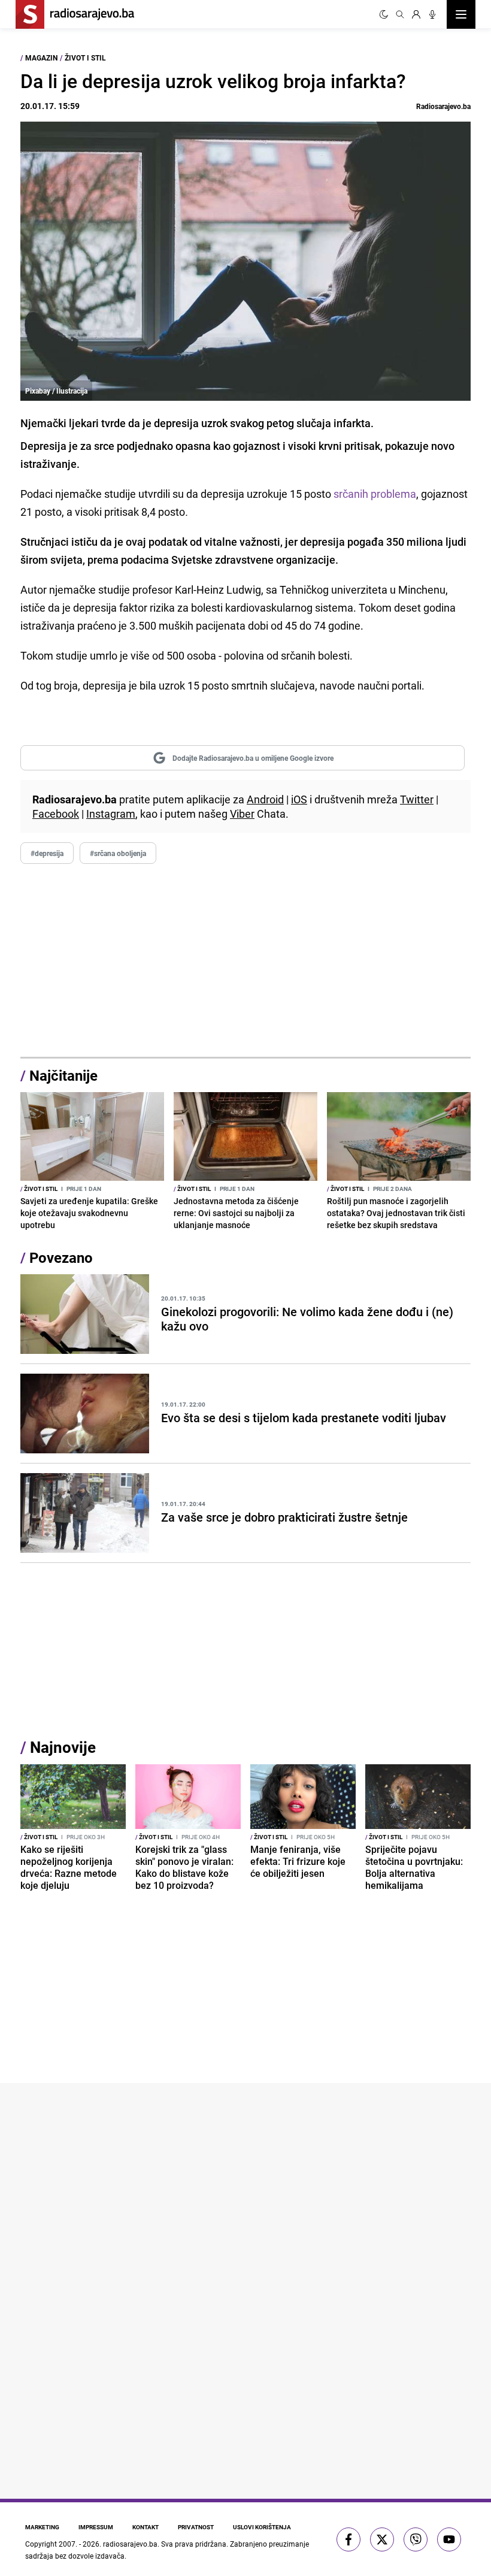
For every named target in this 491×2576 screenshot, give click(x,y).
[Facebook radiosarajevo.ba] (348, 2539)
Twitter (417, 799)
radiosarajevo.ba (130, 2544)
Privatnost (196, 2527)
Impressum (96, 2527)
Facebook (56, 814)
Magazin (41, 58)
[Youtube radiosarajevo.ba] (449, 2539)
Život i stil (85, 58)
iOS (299, 799)
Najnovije (63, 1747)
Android (265, 799)
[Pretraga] (400, 14)
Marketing (42, 2527)
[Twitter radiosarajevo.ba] (382, 2539)
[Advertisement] (245, 961)
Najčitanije (63, 1075)
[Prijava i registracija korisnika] (416, 14)
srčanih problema (374, 494)
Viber (242, 814)
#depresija (47, 853)
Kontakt (146, 2527)
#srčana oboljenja (118, 853)
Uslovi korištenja (262, 2527)
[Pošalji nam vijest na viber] (416, 2539)
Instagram (111, 814)
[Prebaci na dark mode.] (384, 14)
